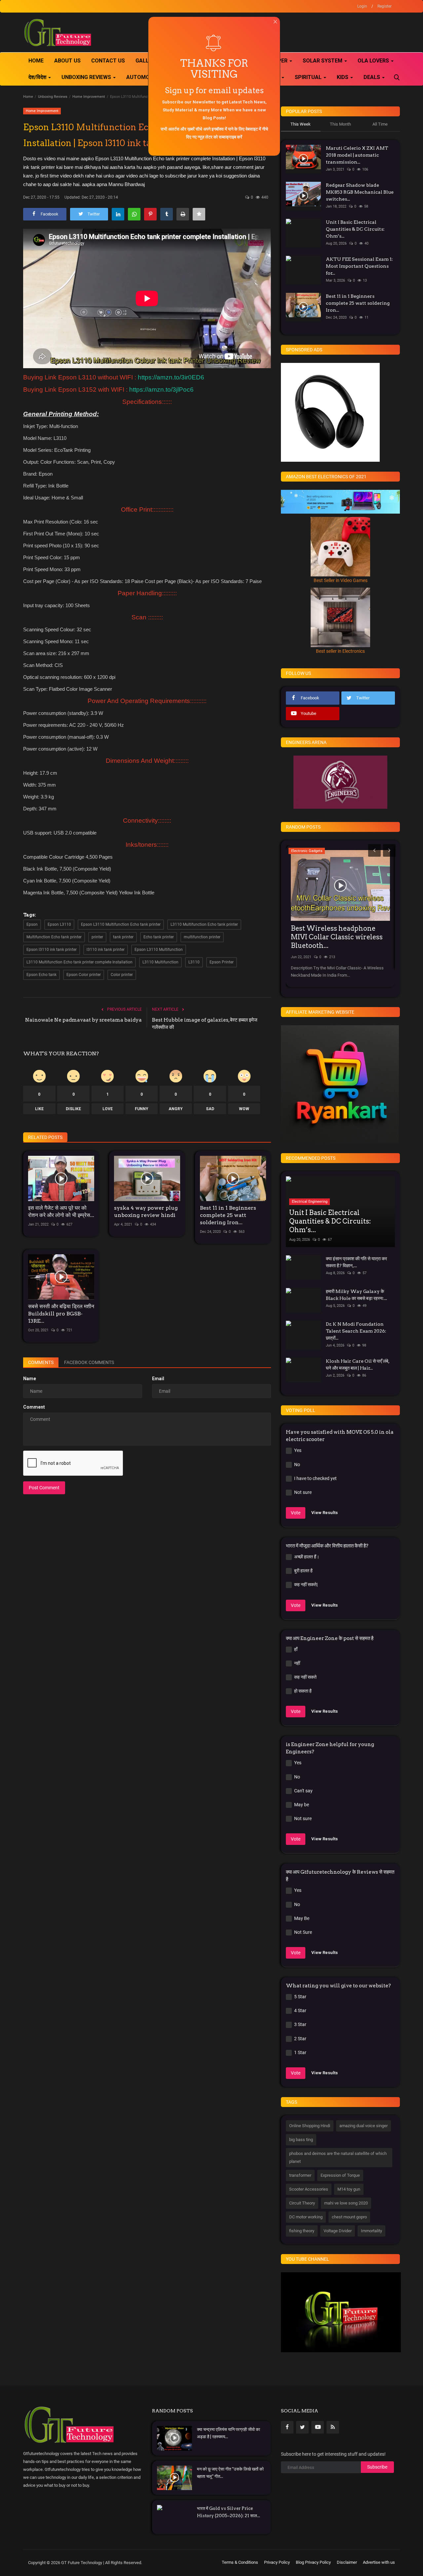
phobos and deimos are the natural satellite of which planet (338, 2157)
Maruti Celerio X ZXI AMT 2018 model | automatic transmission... (357, 155)
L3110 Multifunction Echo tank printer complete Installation (79, 962)
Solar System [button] (323, 61)
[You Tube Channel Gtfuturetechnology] (341, 2312)
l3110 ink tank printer (106, 950)
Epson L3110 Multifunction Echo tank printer (121, 924)
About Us (67, 61)
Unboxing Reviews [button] (87, 77)
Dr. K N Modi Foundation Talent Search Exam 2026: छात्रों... (356, 1331)
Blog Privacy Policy (313, 2562)
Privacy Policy (277, 2562)
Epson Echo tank (41, 975)
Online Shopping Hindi (310, 2126)
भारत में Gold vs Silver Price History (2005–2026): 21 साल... (229, 2512)
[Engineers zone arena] (340, 782)
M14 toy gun (349, 2189)
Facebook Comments (89, 1362)
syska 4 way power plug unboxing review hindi (146, 1211)
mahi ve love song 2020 (346, 2203)
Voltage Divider (338, 2231)
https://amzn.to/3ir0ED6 (171, 377)
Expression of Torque (340, 2175)
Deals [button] (372, 77)
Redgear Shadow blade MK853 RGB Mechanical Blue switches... (360, 192)
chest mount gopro (349, 2217)
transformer (300, 2175)
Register (385, 6)
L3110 (194, 962)
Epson (32, 924)
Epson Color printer (84, 975)
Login (362, 6)
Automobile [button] (144, 77)
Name (30, 1379)
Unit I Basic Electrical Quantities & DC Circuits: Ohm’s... (355, 229)
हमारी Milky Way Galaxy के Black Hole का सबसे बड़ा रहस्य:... (356, 1295)
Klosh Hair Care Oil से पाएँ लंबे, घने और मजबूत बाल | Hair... (358, 1365)
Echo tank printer (159, 937)
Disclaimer (347, 2562)
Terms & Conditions (240, 2562)
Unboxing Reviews (53, 97)
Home (36, 61)
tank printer (123, 937)
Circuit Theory (302, 2203)
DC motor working (306, 2217)
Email (158, 1379)
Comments (41, 1362)
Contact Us (108, 61)
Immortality (371, 2231)
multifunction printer (202, 937)
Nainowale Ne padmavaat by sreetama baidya (83, 1020)
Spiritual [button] (309, 77)
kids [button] (343, 77)
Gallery (147, 61)
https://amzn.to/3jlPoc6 (161, 390)
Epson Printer (222, 962)
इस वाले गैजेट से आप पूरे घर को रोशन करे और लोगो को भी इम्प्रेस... (61, 1211)
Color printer (122, 975)
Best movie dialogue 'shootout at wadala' (339, 933)
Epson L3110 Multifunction (159, 950)
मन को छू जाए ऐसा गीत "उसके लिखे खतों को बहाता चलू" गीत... (230, 2473)
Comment (34, 1407)
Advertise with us (379, 2562)
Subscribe (377, 2467)
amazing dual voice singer (364, 2126)
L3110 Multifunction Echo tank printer (204, 924)
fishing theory (302, 2231)
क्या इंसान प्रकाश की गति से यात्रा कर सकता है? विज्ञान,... (356, 1262)
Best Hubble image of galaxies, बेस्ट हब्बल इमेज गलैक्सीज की (205, 1024)
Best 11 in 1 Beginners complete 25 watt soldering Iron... (228, 1215)
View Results (325, 1513)
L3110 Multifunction (160, 962)
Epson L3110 (59, 924)
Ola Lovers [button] (374, 61)
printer (97, 937)
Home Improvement (89, 97)
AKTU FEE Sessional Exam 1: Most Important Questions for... (359, 266)
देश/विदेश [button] (38, 77)
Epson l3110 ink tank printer (52, 950)
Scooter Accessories (309, 2189)
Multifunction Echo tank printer (54, 937)
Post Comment (44, 1488)
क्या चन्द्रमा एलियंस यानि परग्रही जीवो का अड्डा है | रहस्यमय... (229, 2433)
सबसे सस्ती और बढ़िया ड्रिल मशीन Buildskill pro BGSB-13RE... (61, 1314)
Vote (296, 1513)
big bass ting (301, 2140)
